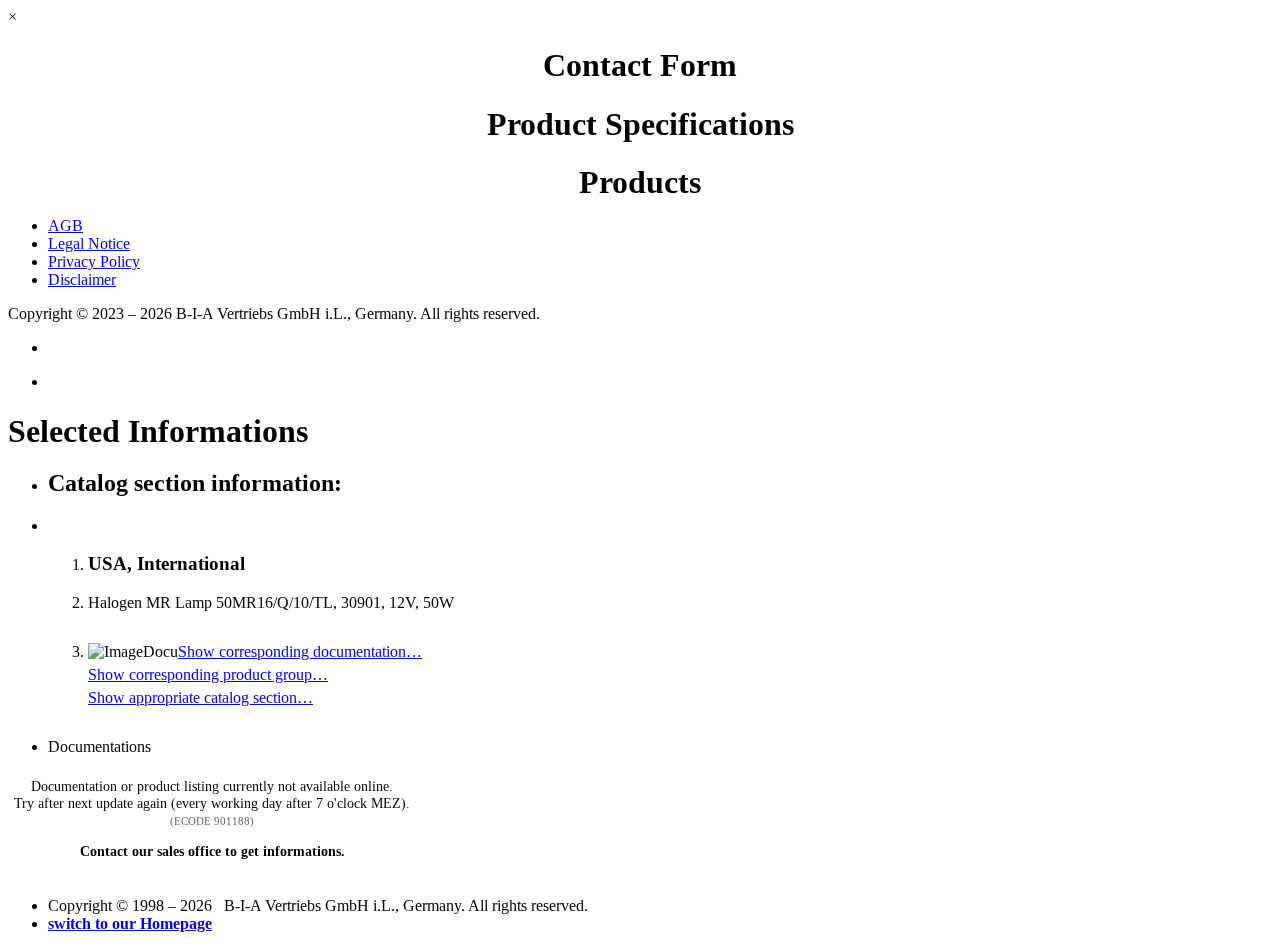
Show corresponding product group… (208, 674)
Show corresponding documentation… (300, 651)
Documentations (99, 746)
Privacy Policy (94, 261)
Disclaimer (82, 279)
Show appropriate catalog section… (200, 697)
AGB (65, 225)
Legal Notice (89, 243)
